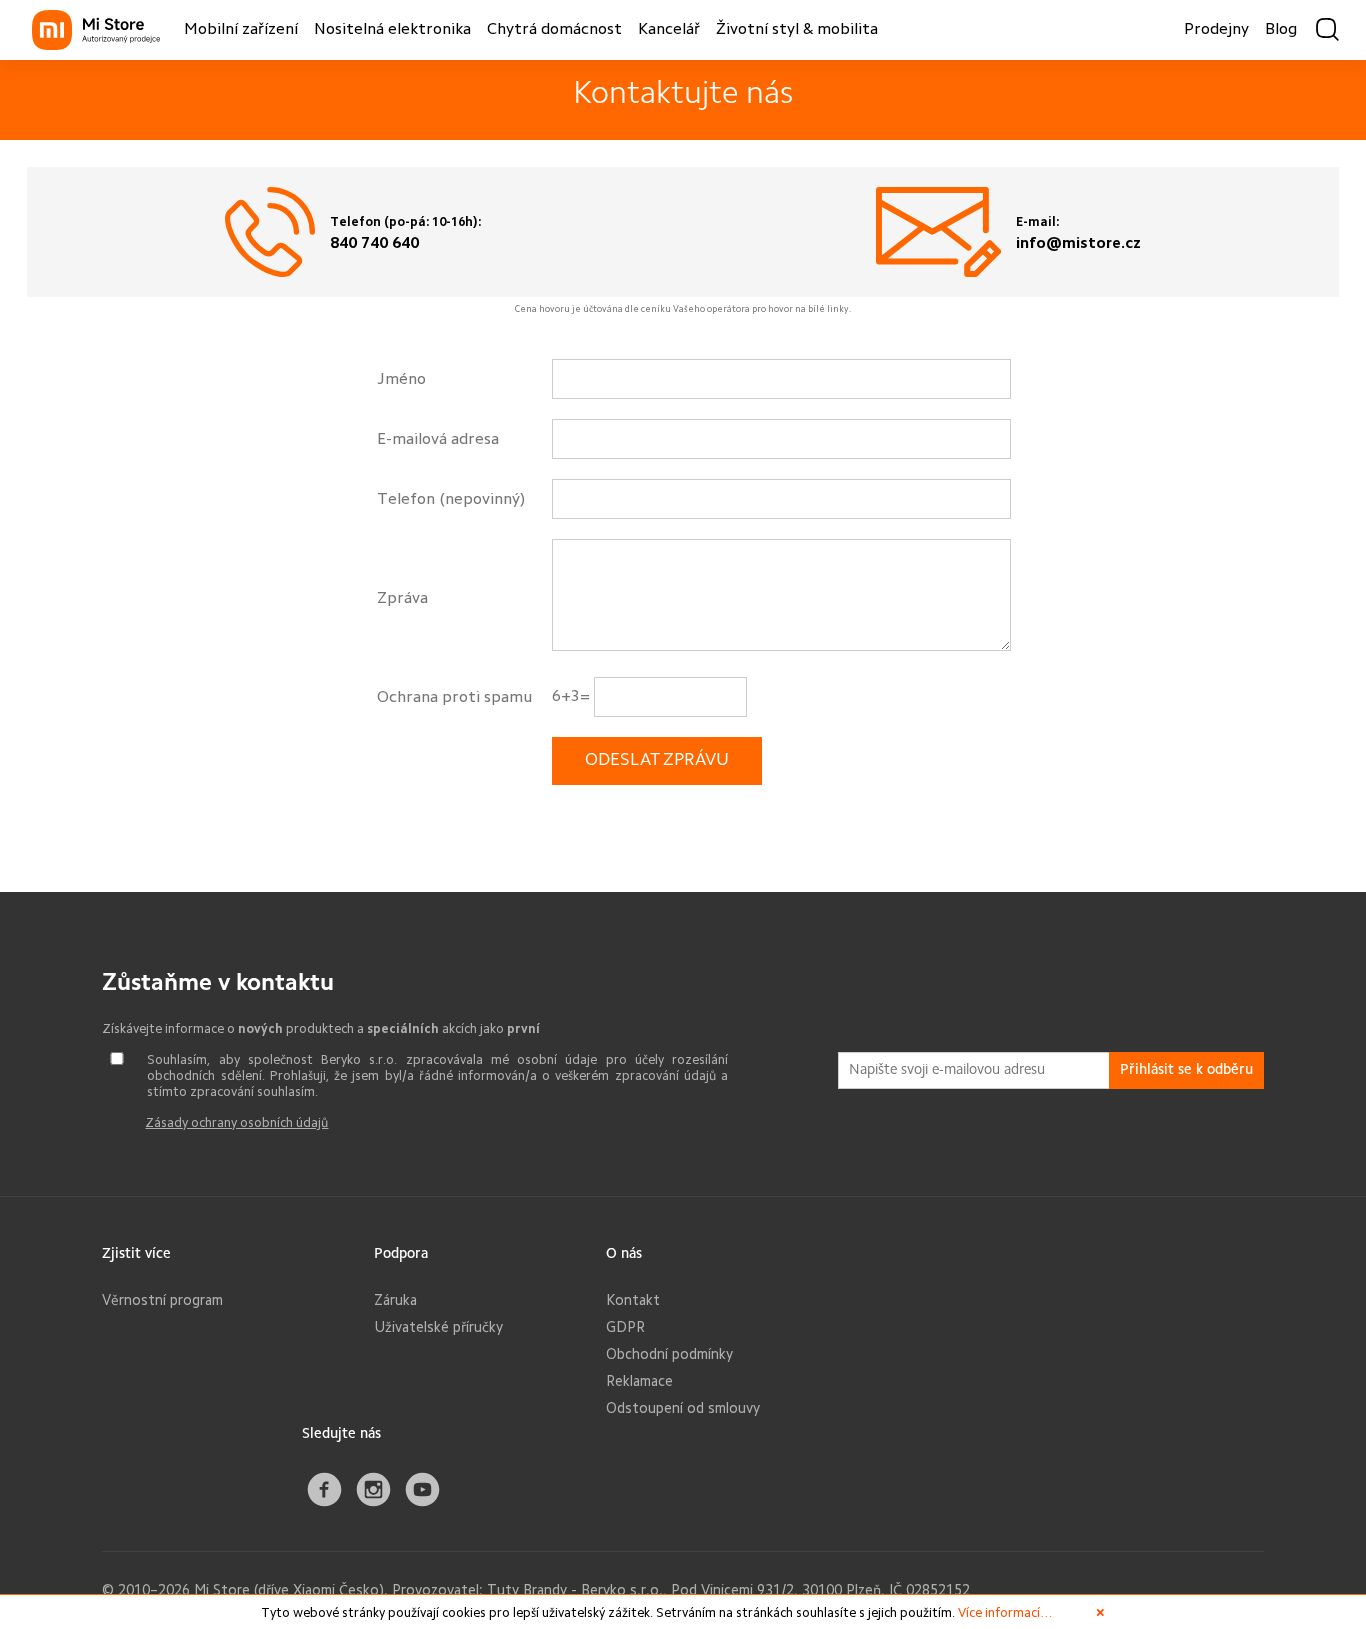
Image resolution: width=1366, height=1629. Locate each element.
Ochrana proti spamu (454, 697)
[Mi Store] (96, 30)
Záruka (395, 1300)
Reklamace (639, 1381)
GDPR (625, 1327)
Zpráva (402, 598)
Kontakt (633, 1300)
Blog (1281, 30)
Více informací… (1005, 1612)
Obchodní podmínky (669, 1354)
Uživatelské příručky (438, 1327)
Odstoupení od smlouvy (683, 1408)
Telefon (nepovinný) (451, 499)
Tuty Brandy (527, 1590)
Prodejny (1216, 30)
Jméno (401, 379)
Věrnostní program (162, 1300)
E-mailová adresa (438, 439)
